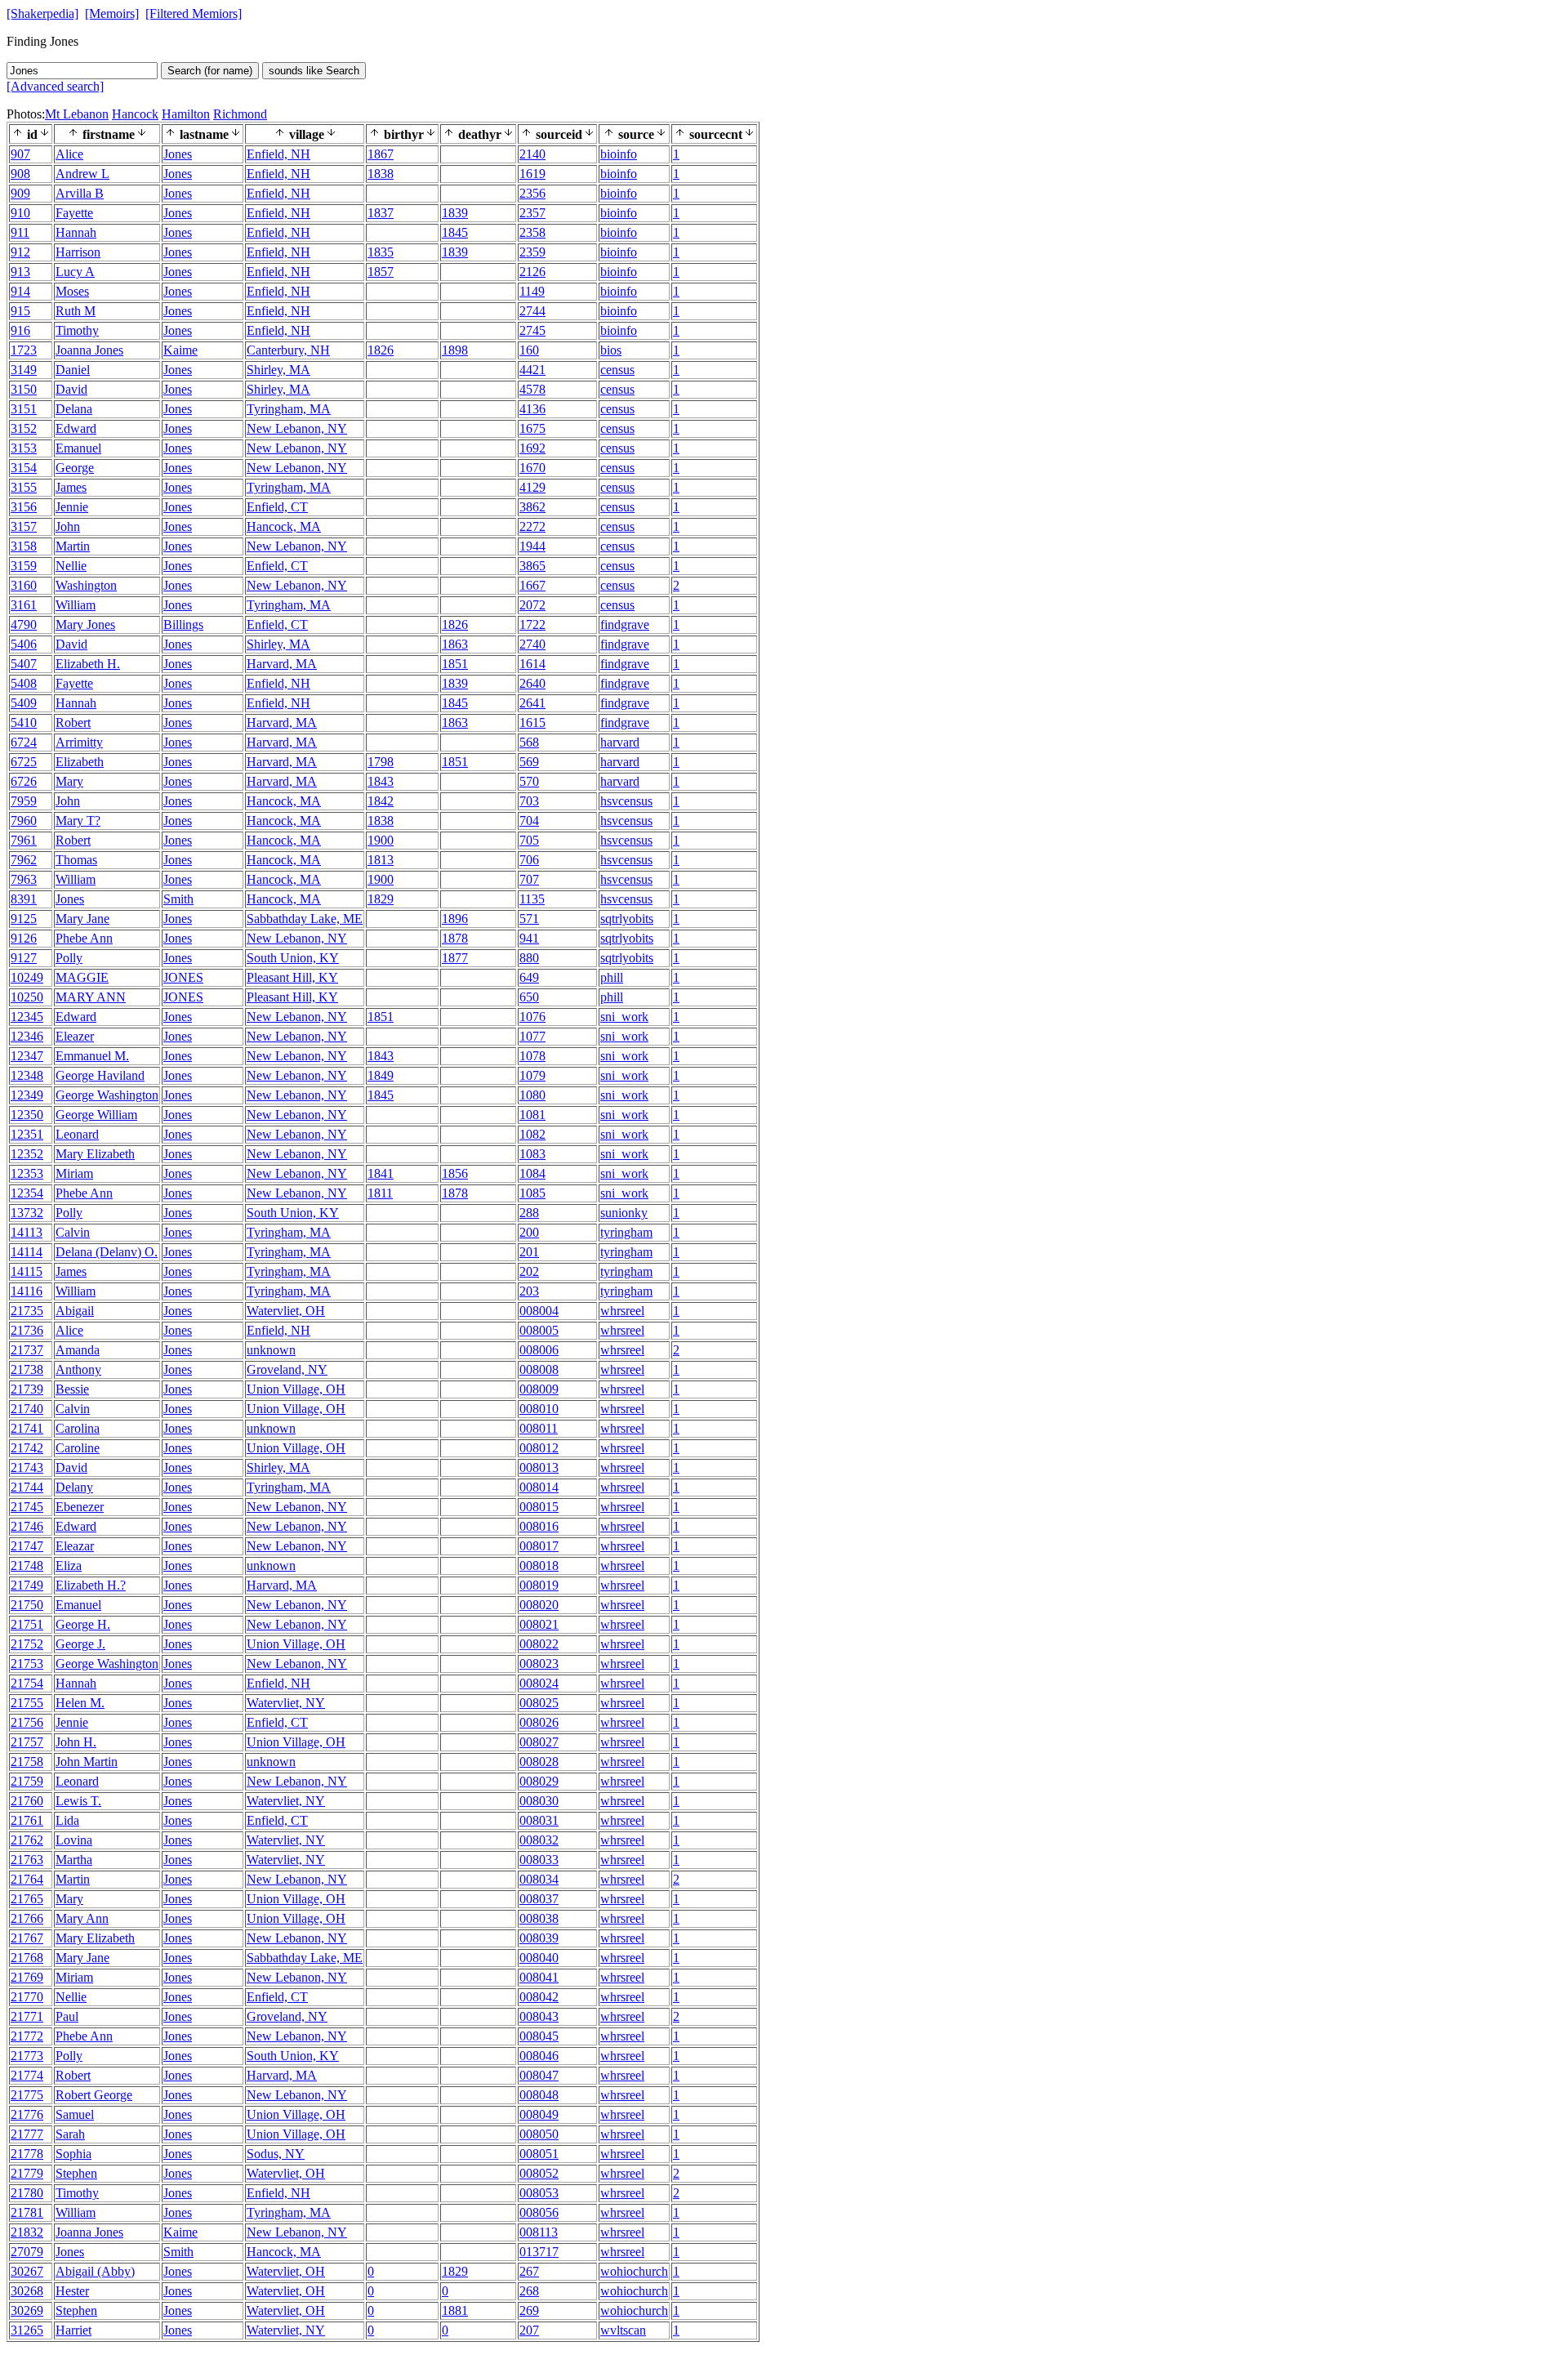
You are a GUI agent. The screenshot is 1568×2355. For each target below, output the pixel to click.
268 (529, 2291)
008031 (539, 1820)
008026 (539, 1722)
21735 (27, 1311)
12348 (27, 1075)
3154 (24, 468)
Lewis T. (78, 1801)
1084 (532, 1173)
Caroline (78, 1448)
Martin (73, 546)
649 (529, 977)
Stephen (76, 2173)
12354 (27, 1193)
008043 (539, 2016)
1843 (381, 781)
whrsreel (622, 1311)
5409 (24, 703)
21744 (27, 1487)
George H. (83, 1624)
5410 (24, 723)
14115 (27, 1271)
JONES (183, 977)
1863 (455, 644)
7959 (24, 801)
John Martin (87, 1762)
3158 (24, 546)
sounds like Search (314, 71)
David (71, 389)
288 (529, 1213)
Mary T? (78, 821)
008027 (539, 1742)
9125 (24, 919)
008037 (539, 1899)
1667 (532, 585)
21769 (27, 1977)
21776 (27, 2114)
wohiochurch (634, 2271)
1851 (455, 664)
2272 (532, 526)
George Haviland (100, 1075)
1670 (532, 468)
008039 (539, 1938)
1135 (532, 899)
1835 (381, 252)
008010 (539, 1409)
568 (529, 742)
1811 (380, 1193)
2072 (532, 605)
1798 (381, 762)
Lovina (74, 1840)
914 (20, 291)
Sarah (70, 2134)
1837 (381, 213)
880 (529, 958)
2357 (532, 213)
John (68, 526)
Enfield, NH (278, 154)
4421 (532, 370)
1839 (455, 213)
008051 (539, 2154)
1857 (381, 272)
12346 (27, 1036)
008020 (539, 1605)
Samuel (75, 2114)
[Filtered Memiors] (194, 13)
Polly (69, 958)
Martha (74, 1860)
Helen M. (80, 1703)
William (76, 605)
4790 (24, 624)
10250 (27, 997)
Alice (69, 154)
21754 (27, 1683)
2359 (532, 252)
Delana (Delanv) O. (107, 1252)
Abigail (75, 1311)
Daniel (73, 370)
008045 (539, 2036)
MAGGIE (82, 977)
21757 (27, 1742)
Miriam (74, 1173)
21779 (27, 2173)
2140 (532, 154)
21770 (27, 1997)
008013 (539, 1467)
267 (529, 2271)
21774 (27, 2075)
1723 (24, 350)
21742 (27, 1448)
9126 (24, 938)
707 (529, 879)
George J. (80, 1644)
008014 (539, 1487)
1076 (532, 1017)
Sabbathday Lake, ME (305, 919)
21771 (27, 2016)
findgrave (625, 624)
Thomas (76, 860)
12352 (27, 1154)
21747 (27, 1546)
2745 (532, 330)
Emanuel (78, 448)
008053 (539, 2193)
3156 (24, 507)
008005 (539, 1330)
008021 (539, 1624)
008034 (539, 1879)
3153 (24, 448)
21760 (27, 1801)
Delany (74, 1487)
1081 (532, 1115)
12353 (27, 1173)
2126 (532, 272)
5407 (24, 664)
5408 (24, 683)
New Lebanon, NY (297, 428)
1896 (455, 919)
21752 (27, 1644)
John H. (76, 1742)
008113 (539, 2232)
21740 (27, 1409)
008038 (539, 1918)
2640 (532, 683)
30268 (27, 2291)
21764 (27, 1879)
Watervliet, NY (286, 1703)
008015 (539, 1507)
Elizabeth (80, 762)
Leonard (77, 1134)
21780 (27, 2193)
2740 (532, 644)
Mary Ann (82, 1918)
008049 (539, 2114)
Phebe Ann (84, 938)
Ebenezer (80, 1507)
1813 (381, 860)
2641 (532, 703)
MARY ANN (91, 997)
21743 (27, 1467)
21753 (27, 1664)
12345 (27, 1017)
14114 (27, 1252)
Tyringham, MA (289, 409)
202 (529, 1271)
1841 (381, 1173)
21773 (27, 2056)
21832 (27, 2232)
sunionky (624, 1213)
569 (529, 762)
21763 (27, 1860)
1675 (532, 428)
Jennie (72, 507)
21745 (27, 1507)
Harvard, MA (282, 664)
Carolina (78, 1428)
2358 (532, 232)
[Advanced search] (55, 86)
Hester (72, 2291)
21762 (27, 1840)
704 (529, 821)
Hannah (76, 232)
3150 (24, 389)
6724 (24, 742)
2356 (532, 193)
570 (529, 781)
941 (529, 938)
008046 (539, 2056)
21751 (27, 1624)
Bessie (72, 1389)
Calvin (73, 1232)
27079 (27, 2252)
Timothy (77, 330)
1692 (532, 448)
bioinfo (619, 154)
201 (529, 1252)
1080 (532, 1095)
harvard (620, 742)
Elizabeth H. (88, 664)
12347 (27, 1056)
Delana (74, 409)
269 (529, 2310)
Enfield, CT (277, 507)
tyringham (626, 1232)
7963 (24, 879)
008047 (539, 2075)
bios (611, 350)
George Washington (107, 1095)
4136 (532, 409)
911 (20, 232)
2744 (532, 311)
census (617, 370)
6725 (24, 762)
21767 (27, 1938)
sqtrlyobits (627, 919)
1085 (532, 1193)
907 (20, 154)
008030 (539, 1801)
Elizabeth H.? (91, 1585)
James (71, 487)
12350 (27, 1115)
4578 (532, 389)
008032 (539, 1840)
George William (96, 1115)
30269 (27, 2310)
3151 (24, 409)
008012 (539, 1448)
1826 (381, 350)
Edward (76, 428)
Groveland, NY (287, 1369)
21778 (27, 2154)
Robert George (94, 2095)
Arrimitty (79, 742)
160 (529, 350)
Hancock (135, 114)
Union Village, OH (296, 1389)
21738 (27, 1369)
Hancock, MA (284, 526)
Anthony (78, 1369)
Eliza (69, 1566)
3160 (24, 585)
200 (529, 1232)
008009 (539, 1389)
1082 (532, 1134)
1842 (381, 801)
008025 (539, 1703)
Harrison (78, 252)
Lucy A (75, 272)
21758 (27, 1762)
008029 (539, 1781)
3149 (24, 370)
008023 (539, 1664)
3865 (532, 566)
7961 (24, 840)
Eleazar (75, 1546)
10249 (27, 977)
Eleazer (75, 1036)
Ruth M (76, 311)
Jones (178, 154)
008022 (539, 1644)
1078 (532, 1056)
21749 (27, 1585)
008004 (539, 1311)
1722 (532, 624)
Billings (183, 624)
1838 (381, 174)
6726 (24, 781)
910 (20, 213)
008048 (539, 2095)
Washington (86, 585)
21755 (27, 1703)
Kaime (180, 350)
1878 (455, 938)
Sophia (73, 2154)
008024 (539, 1683)
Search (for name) (210, 71)
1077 (532, 1036)
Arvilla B (80, 193)
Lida (67, 1820)
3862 (532, 507)
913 (20, 272)
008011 (539, 1428)
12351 (27, 1134)
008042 (539, 1997)
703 (529, 801)
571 (529, 919)
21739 (27, 1389)
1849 (381, 1075)
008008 (539, 1369)
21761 (27, 1820)
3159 (24, 566)
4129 (532, 487)
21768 (27, 1958)
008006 (539, 1350)
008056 (539, 2212)
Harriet (73, 2330)
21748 (27, 1566)
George (75, 468)
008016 (539, 1526)
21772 (27, 2036)
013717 (539, 2252)
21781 (27, 2212)
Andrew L (82, 174)
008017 (539, 1546)
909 (20, 193)
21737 (27, 1350)
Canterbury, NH (288, 350)
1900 (381, 840)
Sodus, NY (276, 2154)
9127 (24, 958)
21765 (27, 1899)
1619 (532, 174)
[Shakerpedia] (42, 13)
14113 (27, 1232)
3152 (24, 428)
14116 (27, 1291)
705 (529, 840)
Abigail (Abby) (95, 2271)
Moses (72, 291)
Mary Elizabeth (95, 1154)
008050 (539, 2134)
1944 (532, 546)
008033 (539, 1860)
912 (20, 252)
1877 (455, 958)
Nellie (71, 566)
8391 (24, 899)
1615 (532, 723)
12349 (27, 1095)
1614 (532, 664)
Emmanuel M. (92, 1056)
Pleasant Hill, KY (292, 977)
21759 (27, 1781)
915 (20, 311)
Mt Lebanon (77, 114)
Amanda (78, 1350)
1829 (381, 899)
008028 (539, 1762)
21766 (27, 1918)
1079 (532, 1075)
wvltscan (623, 2330)
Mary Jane (82, 919)
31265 (27, 2330)
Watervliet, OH (286, 1311)
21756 (27, 1722)
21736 (27, 1330)
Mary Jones (85, 624)
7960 (24, 821)
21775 (27, 2095)
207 (529, 2330)
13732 (27, 1213)
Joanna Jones (89, 350)
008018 (539, 1566)
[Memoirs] (112, 13)
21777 (27, 2134)
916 (20, 330)
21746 (27, 1526)
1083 (532, 1154)
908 (20, 174)
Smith (178, 899)
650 (529, 997)
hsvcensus (626, 801)
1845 (455, 232)
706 (529, 860)
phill (612, 977)
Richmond (240, 114)
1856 (455, 1173)
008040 (539, 1958)
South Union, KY (293, 958)
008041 (539, 1977)
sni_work (624, 1017)
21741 (27, 1428)
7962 (24, 860)
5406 (24, 644)
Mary (69, 781)
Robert (73, 723)
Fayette (74, 213)
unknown (271, 1350)
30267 (27, 2271)
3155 (24, 487)
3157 (24, 526)
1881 (455, 2310)
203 (529, 1291)
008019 (539, 1585)
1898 (455, 350)
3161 (24, 605)
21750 (27, 1605)
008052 (539, 2173)
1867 (381, 154)
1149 (532, 291)
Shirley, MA (278, 370)
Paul (67, 2016)
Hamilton (186, 114)
